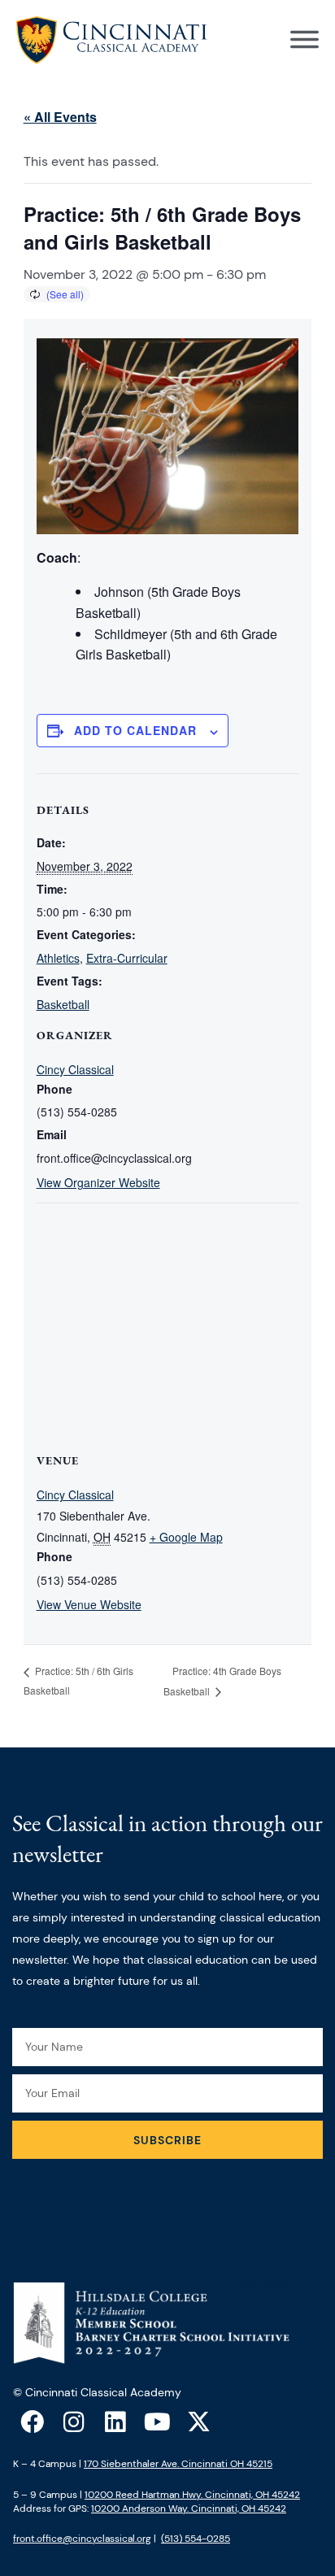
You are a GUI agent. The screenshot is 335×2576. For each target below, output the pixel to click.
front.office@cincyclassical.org (82, 2539)
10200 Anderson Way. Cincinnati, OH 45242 (189, 2509)
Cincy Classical (75, 1069)
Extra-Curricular (127, 958)
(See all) (65, 294)
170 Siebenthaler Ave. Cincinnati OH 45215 (178, 2464)
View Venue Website (89, 1604)
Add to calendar (135, 730)
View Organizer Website (98, 1182)
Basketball (63, 1004)
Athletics (58, 958)
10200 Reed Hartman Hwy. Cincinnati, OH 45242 (192, 2495)
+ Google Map (186, 1537)
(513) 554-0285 (196, 2539)
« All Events (60, 117)
